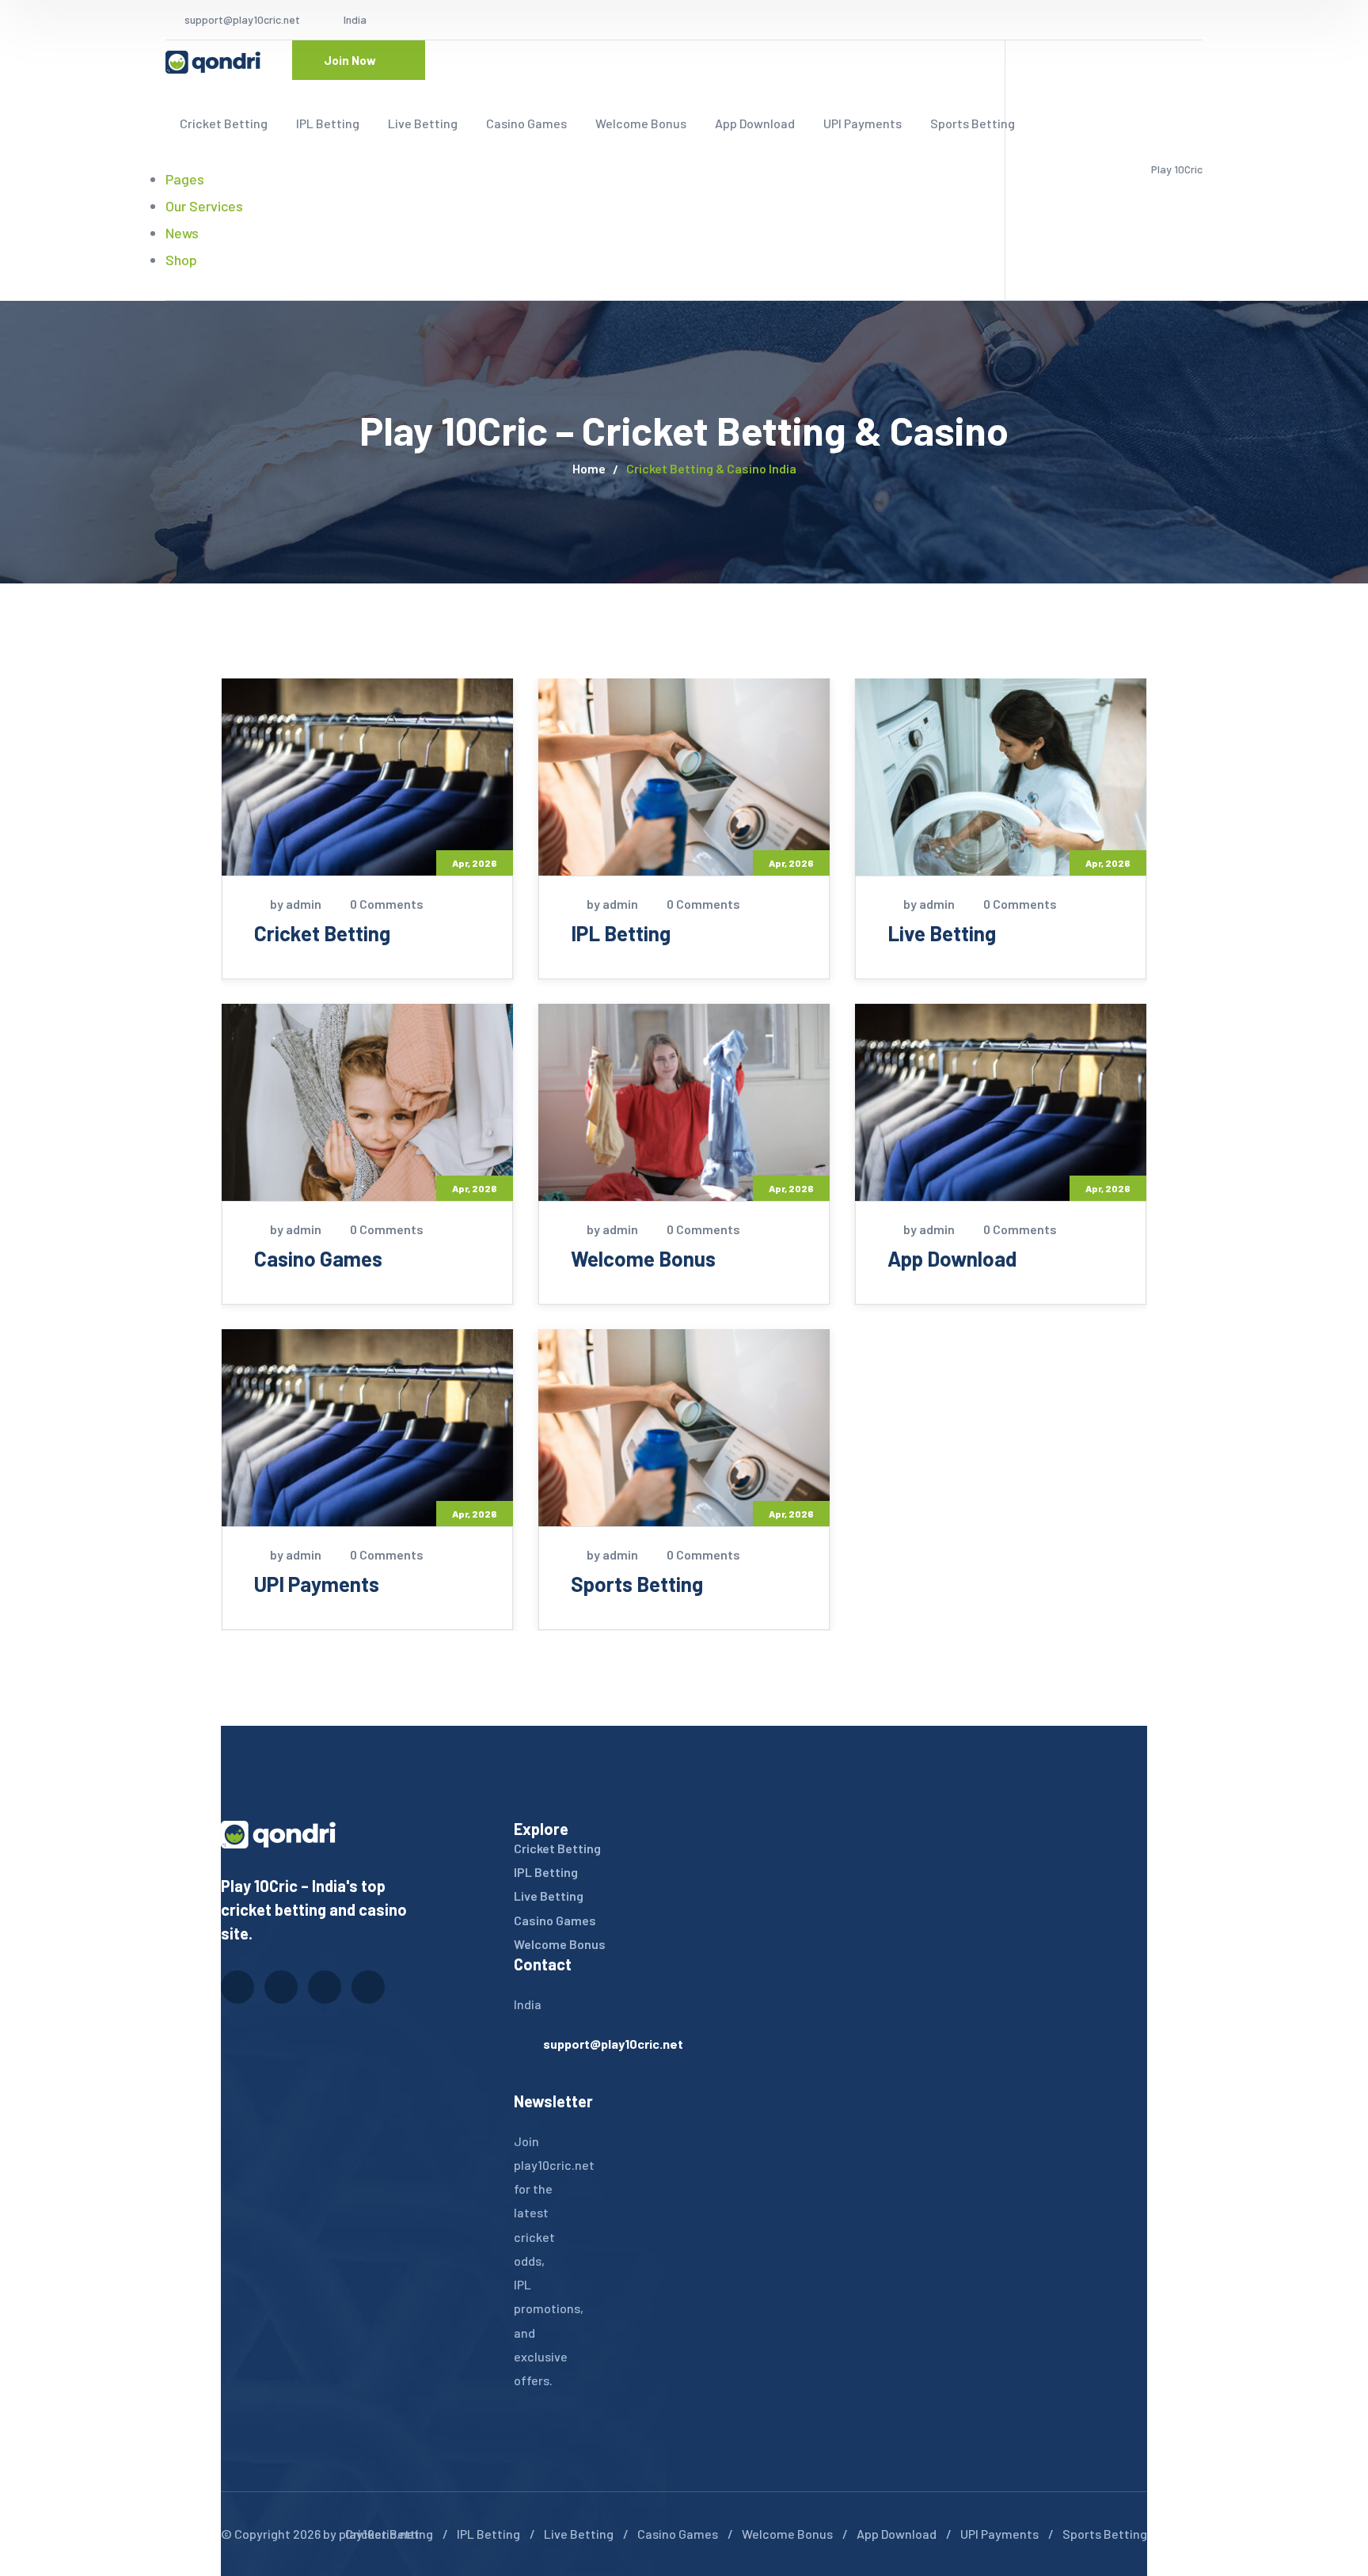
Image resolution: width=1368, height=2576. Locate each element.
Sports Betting (637, 1584)
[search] (175, 287)
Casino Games (318, 1258)
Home (589, 468)
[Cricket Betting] (367, 777)
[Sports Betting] (684, 1428)
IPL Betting (621, 933)
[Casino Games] (367, 1102)
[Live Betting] (1001, 777)
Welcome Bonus (643, 1258)
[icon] (1110, 20)
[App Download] (1001, 1102)
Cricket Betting (322, 933)
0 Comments (387, 904)
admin (304, 904)
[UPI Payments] (367, 1428)
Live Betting (942, 933)
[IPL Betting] (684, 777)
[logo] (213, 60)
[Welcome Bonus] (684, 1102)
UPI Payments (317, 1584)
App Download (952, 1258)
